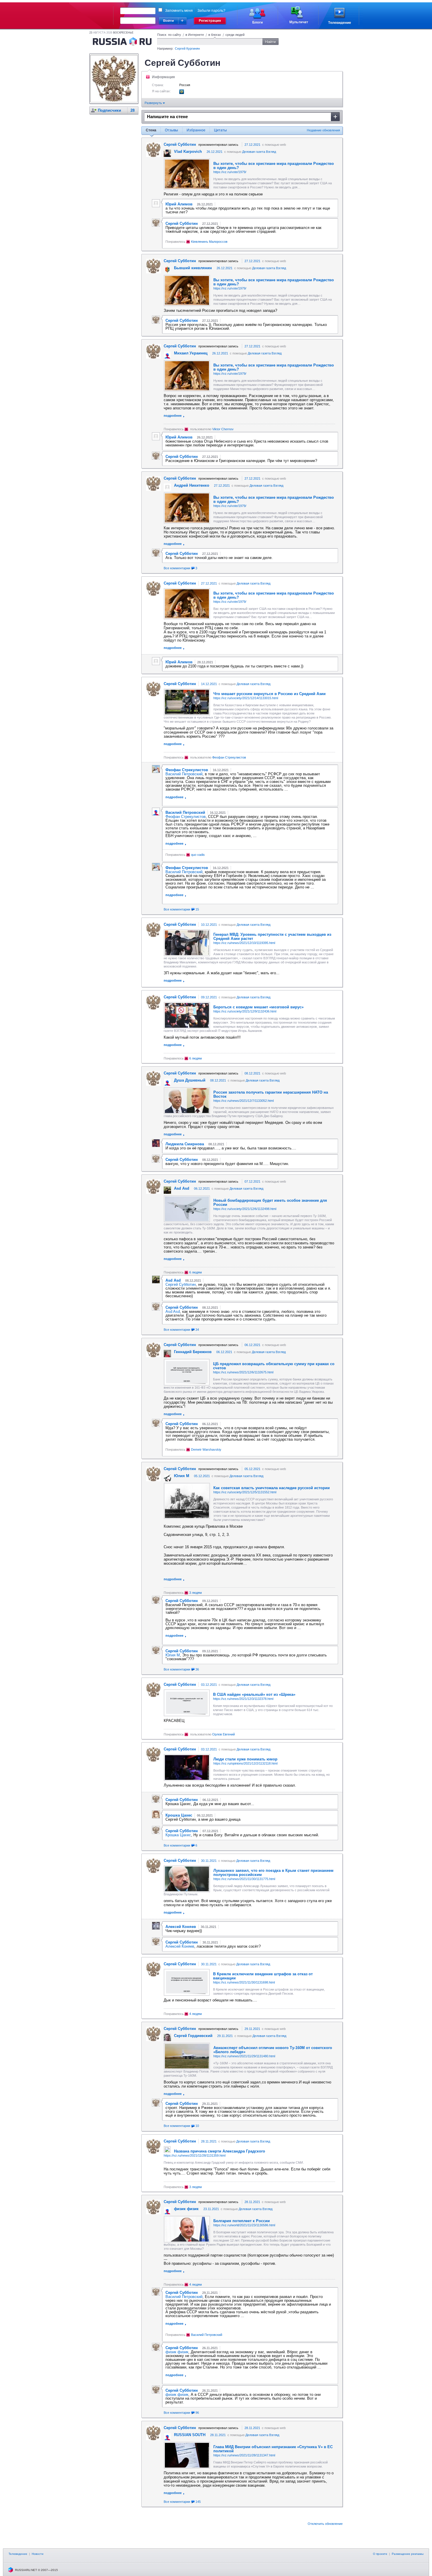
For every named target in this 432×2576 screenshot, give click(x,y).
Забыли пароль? (211, 11)
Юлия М (173, 1655)
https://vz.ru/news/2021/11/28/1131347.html (244, 2455)
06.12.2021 (202, 1189)
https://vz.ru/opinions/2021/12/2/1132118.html (245, 1763)
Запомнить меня (179, 11)
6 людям (196, 1058)
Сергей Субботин (181, 1284)
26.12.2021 (215, 152)
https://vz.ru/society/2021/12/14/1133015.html (246, 698)
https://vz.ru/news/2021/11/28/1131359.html (195, 2155)
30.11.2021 (209, 1861)
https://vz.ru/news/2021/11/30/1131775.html (244, 1879)
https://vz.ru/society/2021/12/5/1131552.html (245, 1492)
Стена (151, 130)
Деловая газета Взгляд (259, 152)
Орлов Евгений (223, 1734)
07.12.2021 (252, 1181)
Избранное (196, 130)
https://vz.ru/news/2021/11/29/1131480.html (244, 2056)
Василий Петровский (184, 774)
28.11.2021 (209, 2141)
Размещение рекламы (408, 2554)
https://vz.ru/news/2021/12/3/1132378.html (243, 1699)
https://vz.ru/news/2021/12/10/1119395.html (244, 943)
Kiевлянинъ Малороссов (209, 242)
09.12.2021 (209, 997)
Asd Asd (173, 1312)
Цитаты (220, 130)
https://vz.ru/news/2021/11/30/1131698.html (244, 1982)
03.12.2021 (209, 1685)
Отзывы (171, 130)
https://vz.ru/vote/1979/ (230, 172)
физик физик (177, 2352)
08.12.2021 (252, 1073)
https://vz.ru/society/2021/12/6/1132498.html (245, 1209)
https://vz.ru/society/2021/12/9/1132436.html (245, 1011)
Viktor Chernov (223, 429)
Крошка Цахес (178, 1835)
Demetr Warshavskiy (206, 1449)
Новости (38, 2554)
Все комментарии (180, 568)
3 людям (196, 1593)
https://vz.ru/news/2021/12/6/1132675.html (243, 1372)
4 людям (196, 2014)
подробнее (173, 416)
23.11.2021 (211, 2209)
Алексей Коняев (180, 1946)
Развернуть (154, 103)
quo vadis (198, 855)
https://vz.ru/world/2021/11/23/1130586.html (244, 2225)
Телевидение (18, 2554)
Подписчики (109, 110)
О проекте (380, 2554)
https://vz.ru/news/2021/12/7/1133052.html (243, 1101)
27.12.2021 (252, 145)
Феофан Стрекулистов (229, 757)
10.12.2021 (209, 925)
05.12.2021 (252, 1469)
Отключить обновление (325, 2524)
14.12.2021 (209, 684)
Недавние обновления (323, 130)
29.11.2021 (252, 2029)
